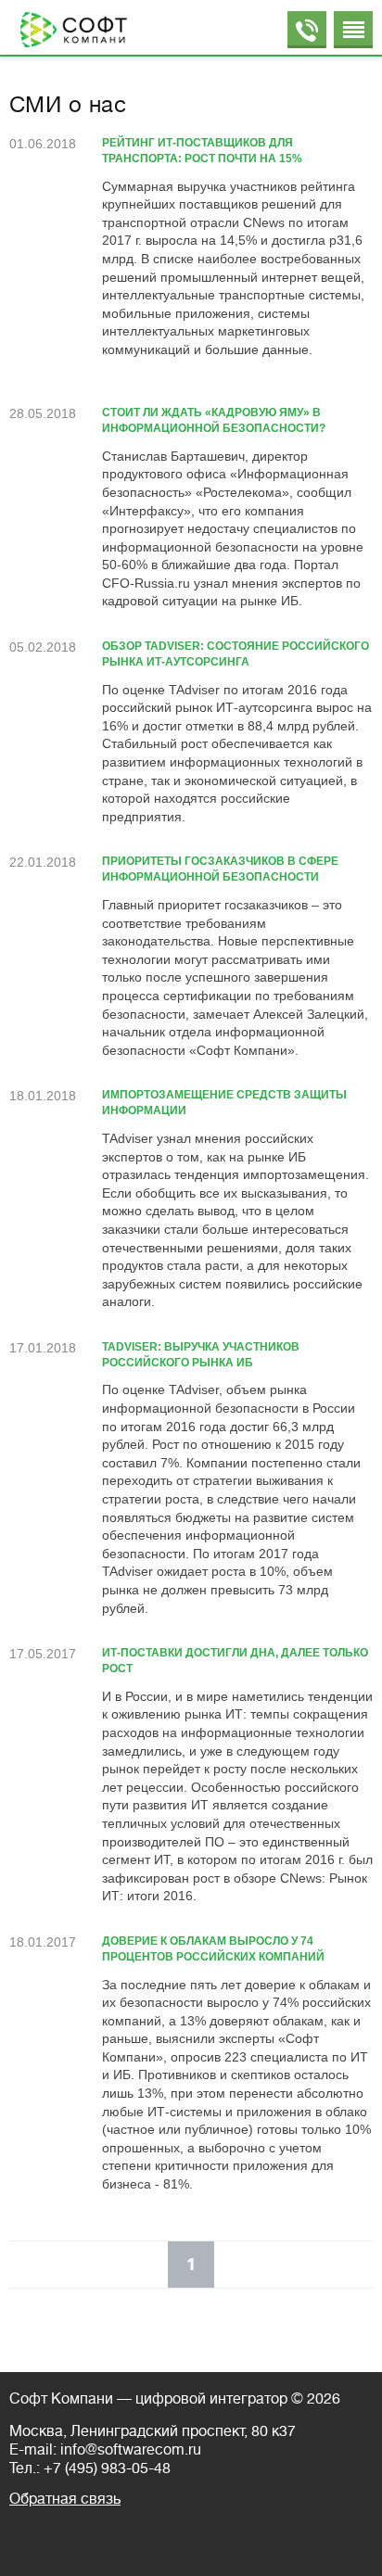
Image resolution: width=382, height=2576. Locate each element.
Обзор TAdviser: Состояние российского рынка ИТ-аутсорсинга (236, 654)
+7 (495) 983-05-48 (107, 2468)
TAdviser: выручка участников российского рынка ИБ (201, 1355)
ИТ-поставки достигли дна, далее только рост (235, 1661)
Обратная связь (65, 2499)
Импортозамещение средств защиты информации (224, 1103)
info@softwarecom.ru (131, 2450)
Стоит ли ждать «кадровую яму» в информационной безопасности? (214, 420)
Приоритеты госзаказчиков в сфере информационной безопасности (220, 869)
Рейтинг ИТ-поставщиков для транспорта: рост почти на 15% (202, 151)
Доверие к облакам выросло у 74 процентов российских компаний (213, 1949)
